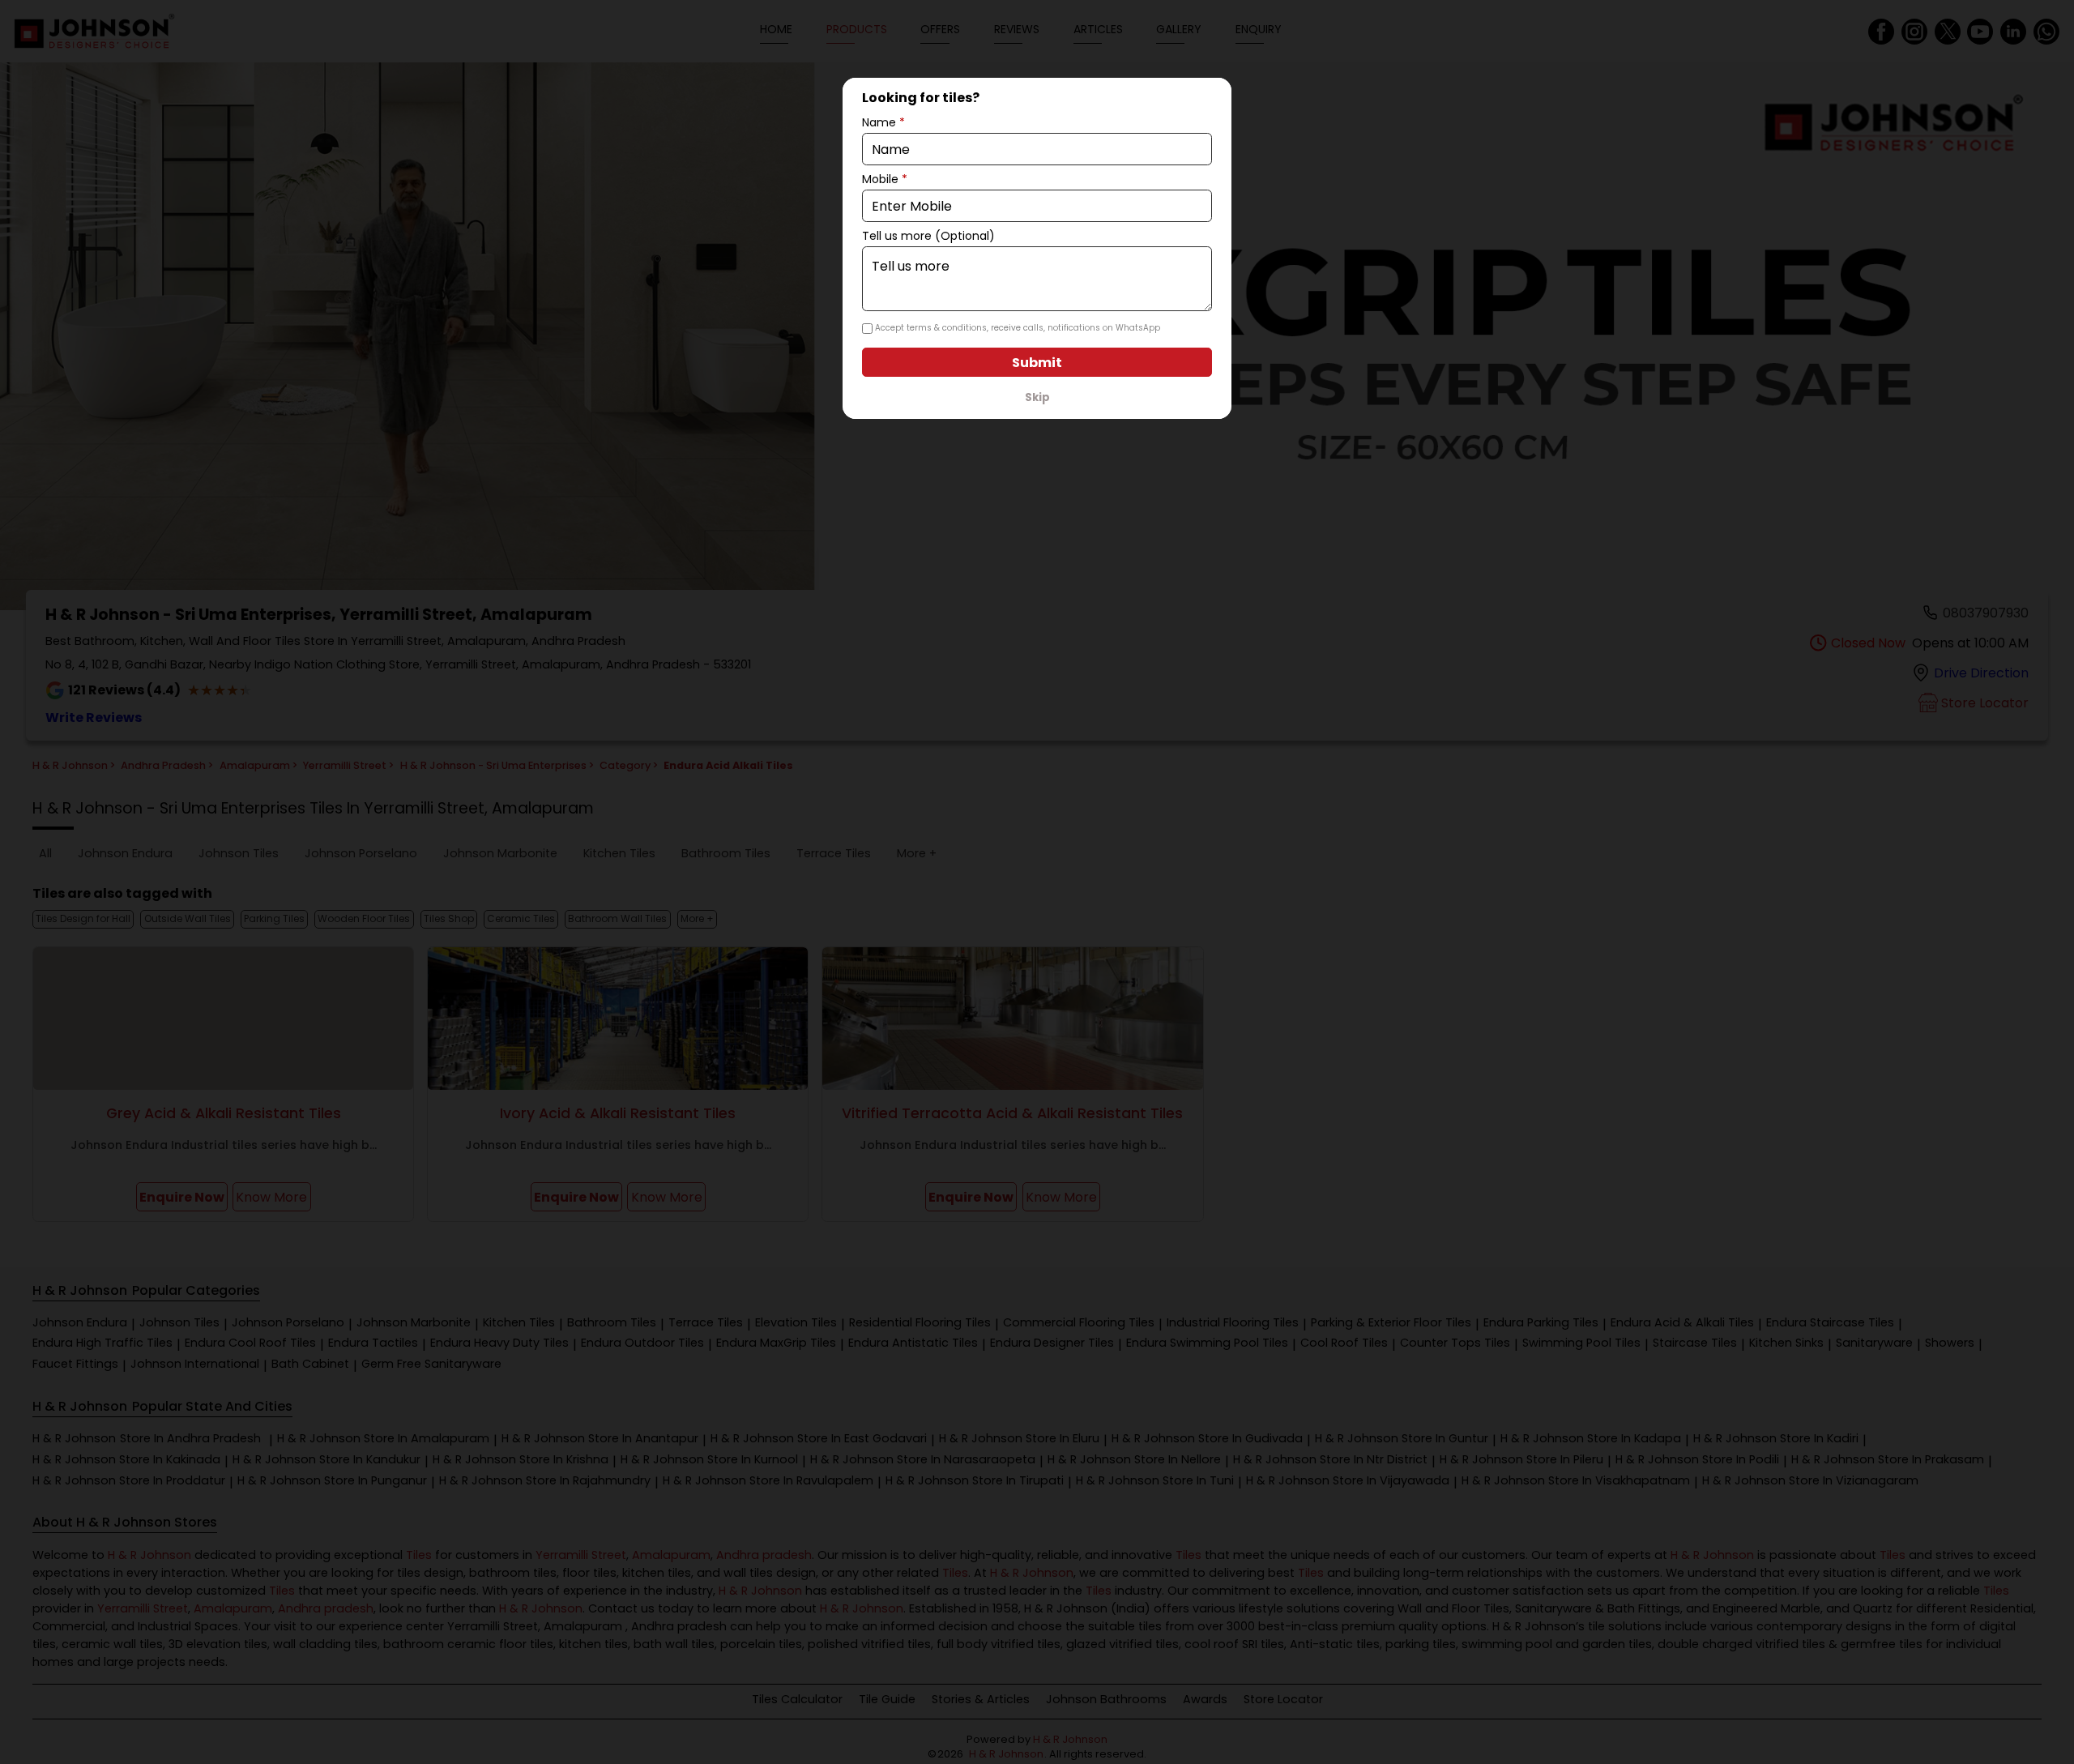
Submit (1037, 363)
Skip (1037, 397)
